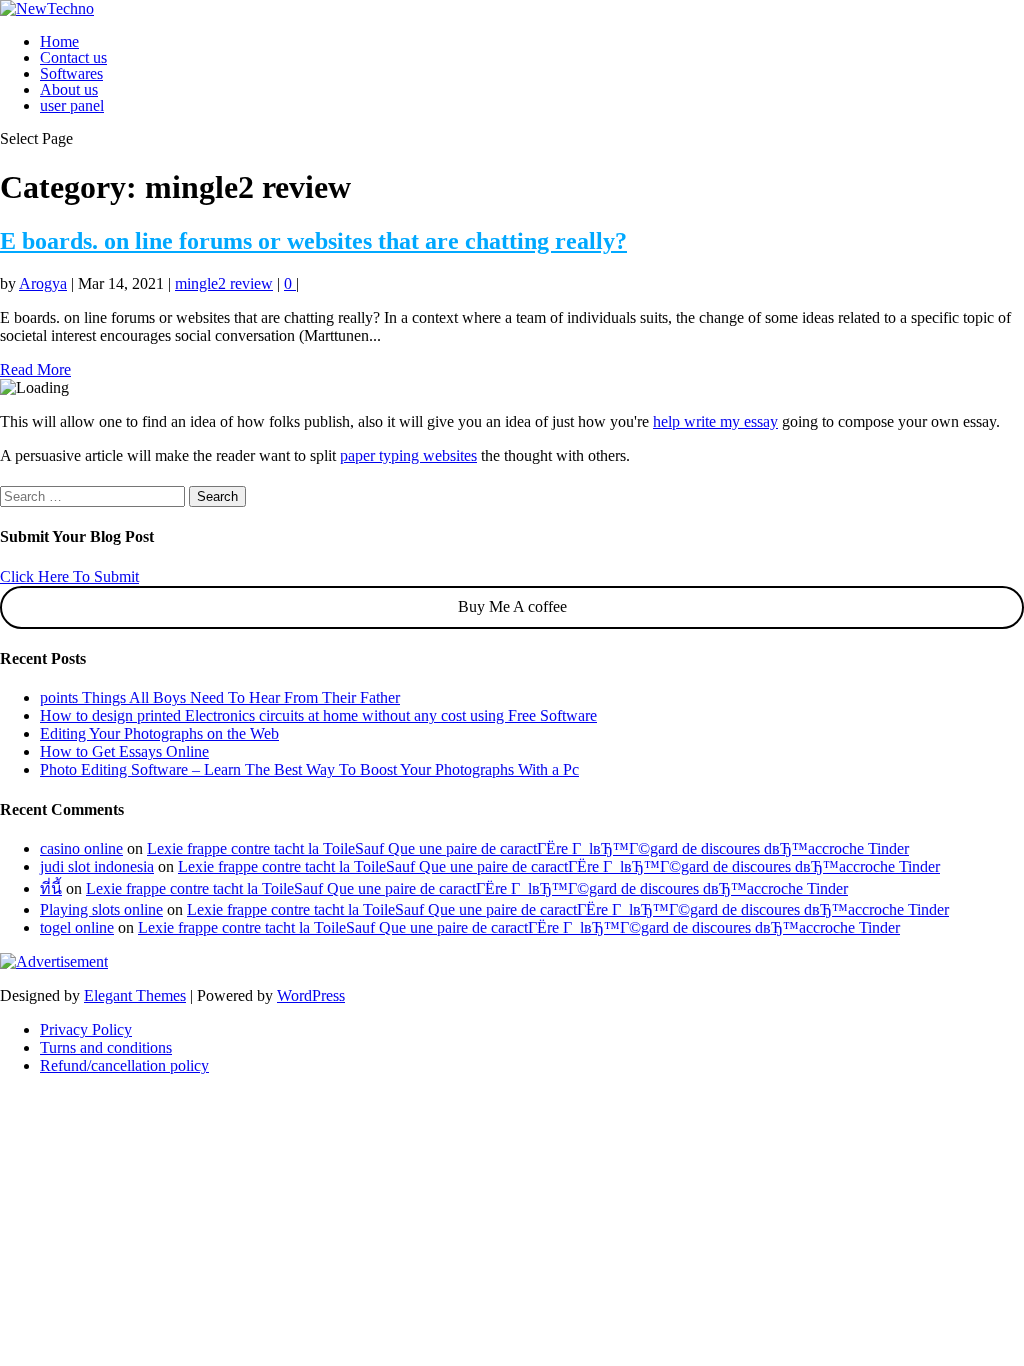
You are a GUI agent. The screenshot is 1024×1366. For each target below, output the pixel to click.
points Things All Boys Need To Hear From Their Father (220, 697)
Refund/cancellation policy (124, 1065)
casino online (81, 848)
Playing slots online (101, 909)
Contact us (73, 57)
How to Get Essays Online (124, 751)
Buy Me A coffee (512, 606)
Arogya (43, 283)
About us (69, 89)
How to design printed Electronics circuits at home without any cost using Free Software (318, 715)
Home (59, 41)
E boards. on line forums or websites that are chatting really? (313, 241)
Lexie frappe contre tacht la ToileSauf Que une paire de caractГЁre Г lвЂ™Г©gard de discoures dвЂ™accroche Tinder (528, 848)
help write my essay (715, 421)
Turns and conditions (106, 1047)
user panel (72, 105)
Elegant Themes (135, 995)
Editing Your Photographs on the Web (159, 733)
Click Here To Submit (69, 576)
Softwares (71, 73)
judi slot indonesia (97, 866)
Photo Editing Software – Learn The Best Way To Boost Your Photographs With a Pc (309, 769)
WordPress (311, 995)
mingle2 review (224, 283)
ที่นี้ (51, 888)
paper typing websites (408, 455)
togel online (77, 927)
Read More (35, 369)
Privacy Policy (86, 1029)
